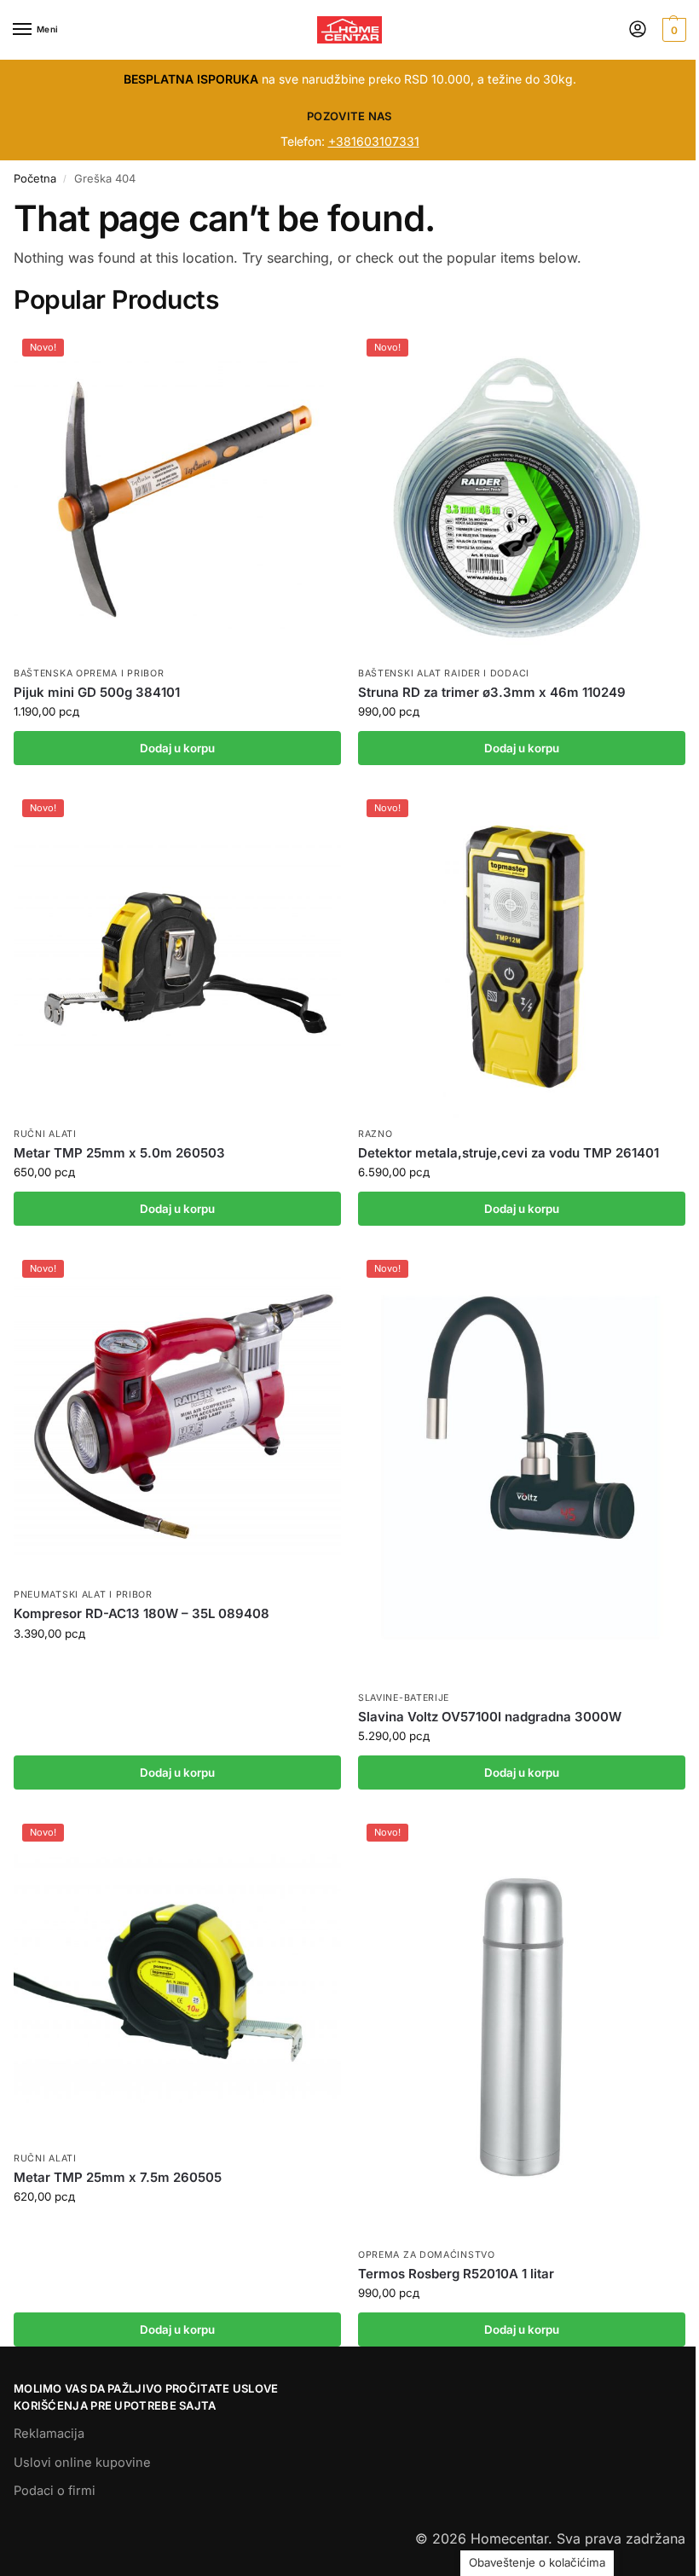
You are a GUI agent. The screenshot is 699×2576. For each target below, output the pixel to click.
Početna (35, 178)
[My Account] (638, 30)
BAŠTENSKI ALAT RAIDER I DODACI (444, 673)
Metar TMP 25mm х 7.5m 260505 (118, 2177)
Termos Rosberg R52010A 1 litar (456, 2274)
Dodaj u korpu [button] (177, 748)
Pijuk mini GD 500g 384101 (97, 692)
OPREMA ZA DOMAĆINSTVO (427, 2255)
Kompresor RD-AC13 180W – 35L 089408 (142, 1613)
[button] (672, 30)
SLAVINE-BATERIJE (404, 1698)
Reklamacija (49, 2434)
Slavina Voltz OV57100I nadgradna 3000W (490, 1717)
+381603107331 (374, 141)
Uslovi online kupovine (82, 2463)
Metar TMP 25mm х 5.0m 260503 (119, 1153)
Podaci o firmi (55, 2491)
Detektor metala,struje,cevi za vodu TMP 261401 (508, 1153)
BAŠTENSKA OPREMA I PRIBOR (89, 673)
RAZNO (375, 1134)
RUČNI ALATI (45, 1134)
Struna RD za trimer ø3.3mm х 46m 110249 (492, 692)
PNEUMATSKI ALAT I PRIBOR (83, 1595)
